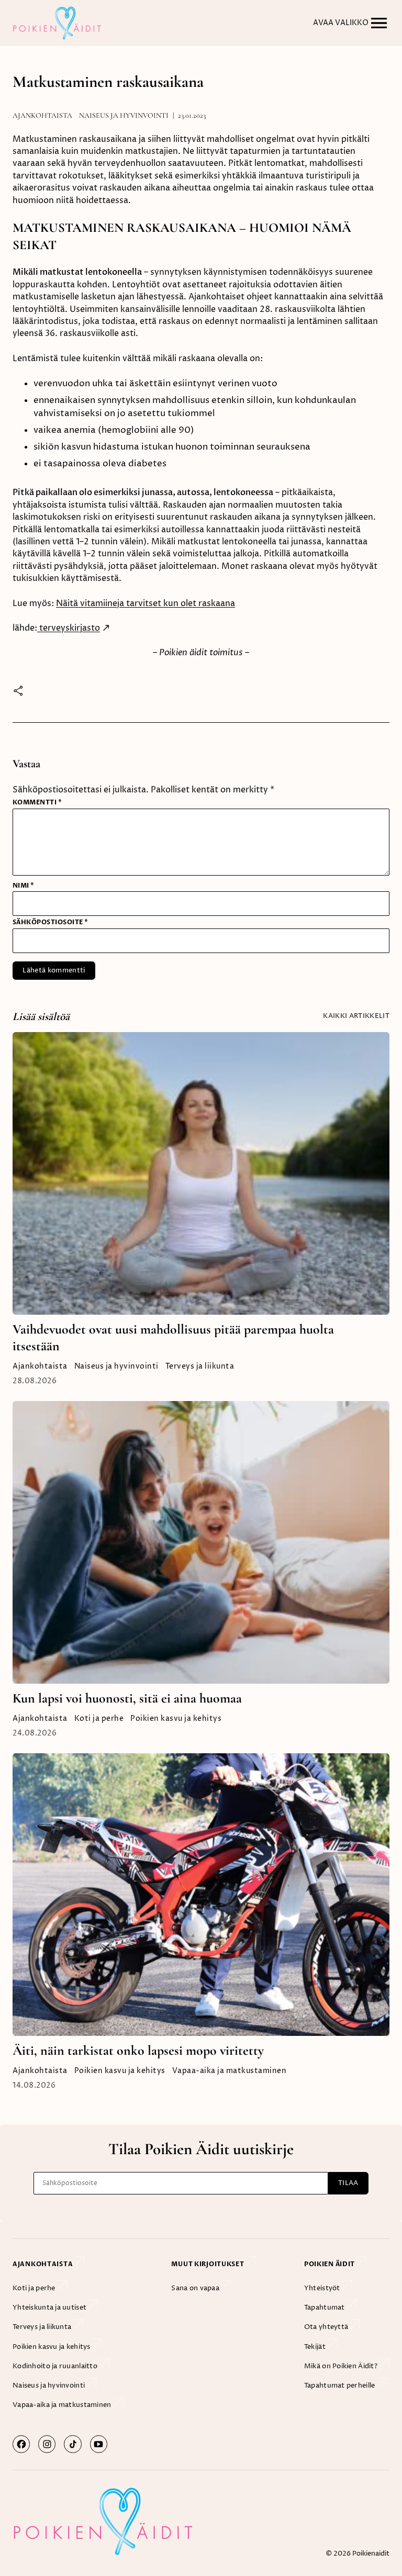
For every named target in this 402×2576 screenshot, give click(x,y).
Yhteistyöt (323, 2288)
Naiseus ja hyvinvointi (124, 115)
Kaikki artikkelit (356, 1016)
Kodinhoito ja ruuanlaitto (56, 2366)
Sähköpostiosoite (51, 922)
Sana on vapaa (196, 2288)
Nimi (24, 886)
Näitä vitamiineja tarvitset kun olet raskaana (146, 604)
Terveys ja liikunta (200, 1367)
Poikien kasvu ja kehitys (176, 1719)
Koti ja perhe (99, 1719)
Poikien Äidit (330, 2264)
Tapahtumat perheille (340, 2385)
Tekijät (316, 2347)
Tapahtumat (325, 2308)
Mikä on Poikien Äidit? (342, 2366)
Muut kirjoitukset (208, 2264)
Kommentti (37, 802)
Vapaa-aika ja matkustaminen (230, 2071)
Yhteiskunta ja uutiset (50, 2308)
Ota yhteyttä (327, 2327)
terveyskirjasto (69, 628)
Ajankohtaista (42, 115)
